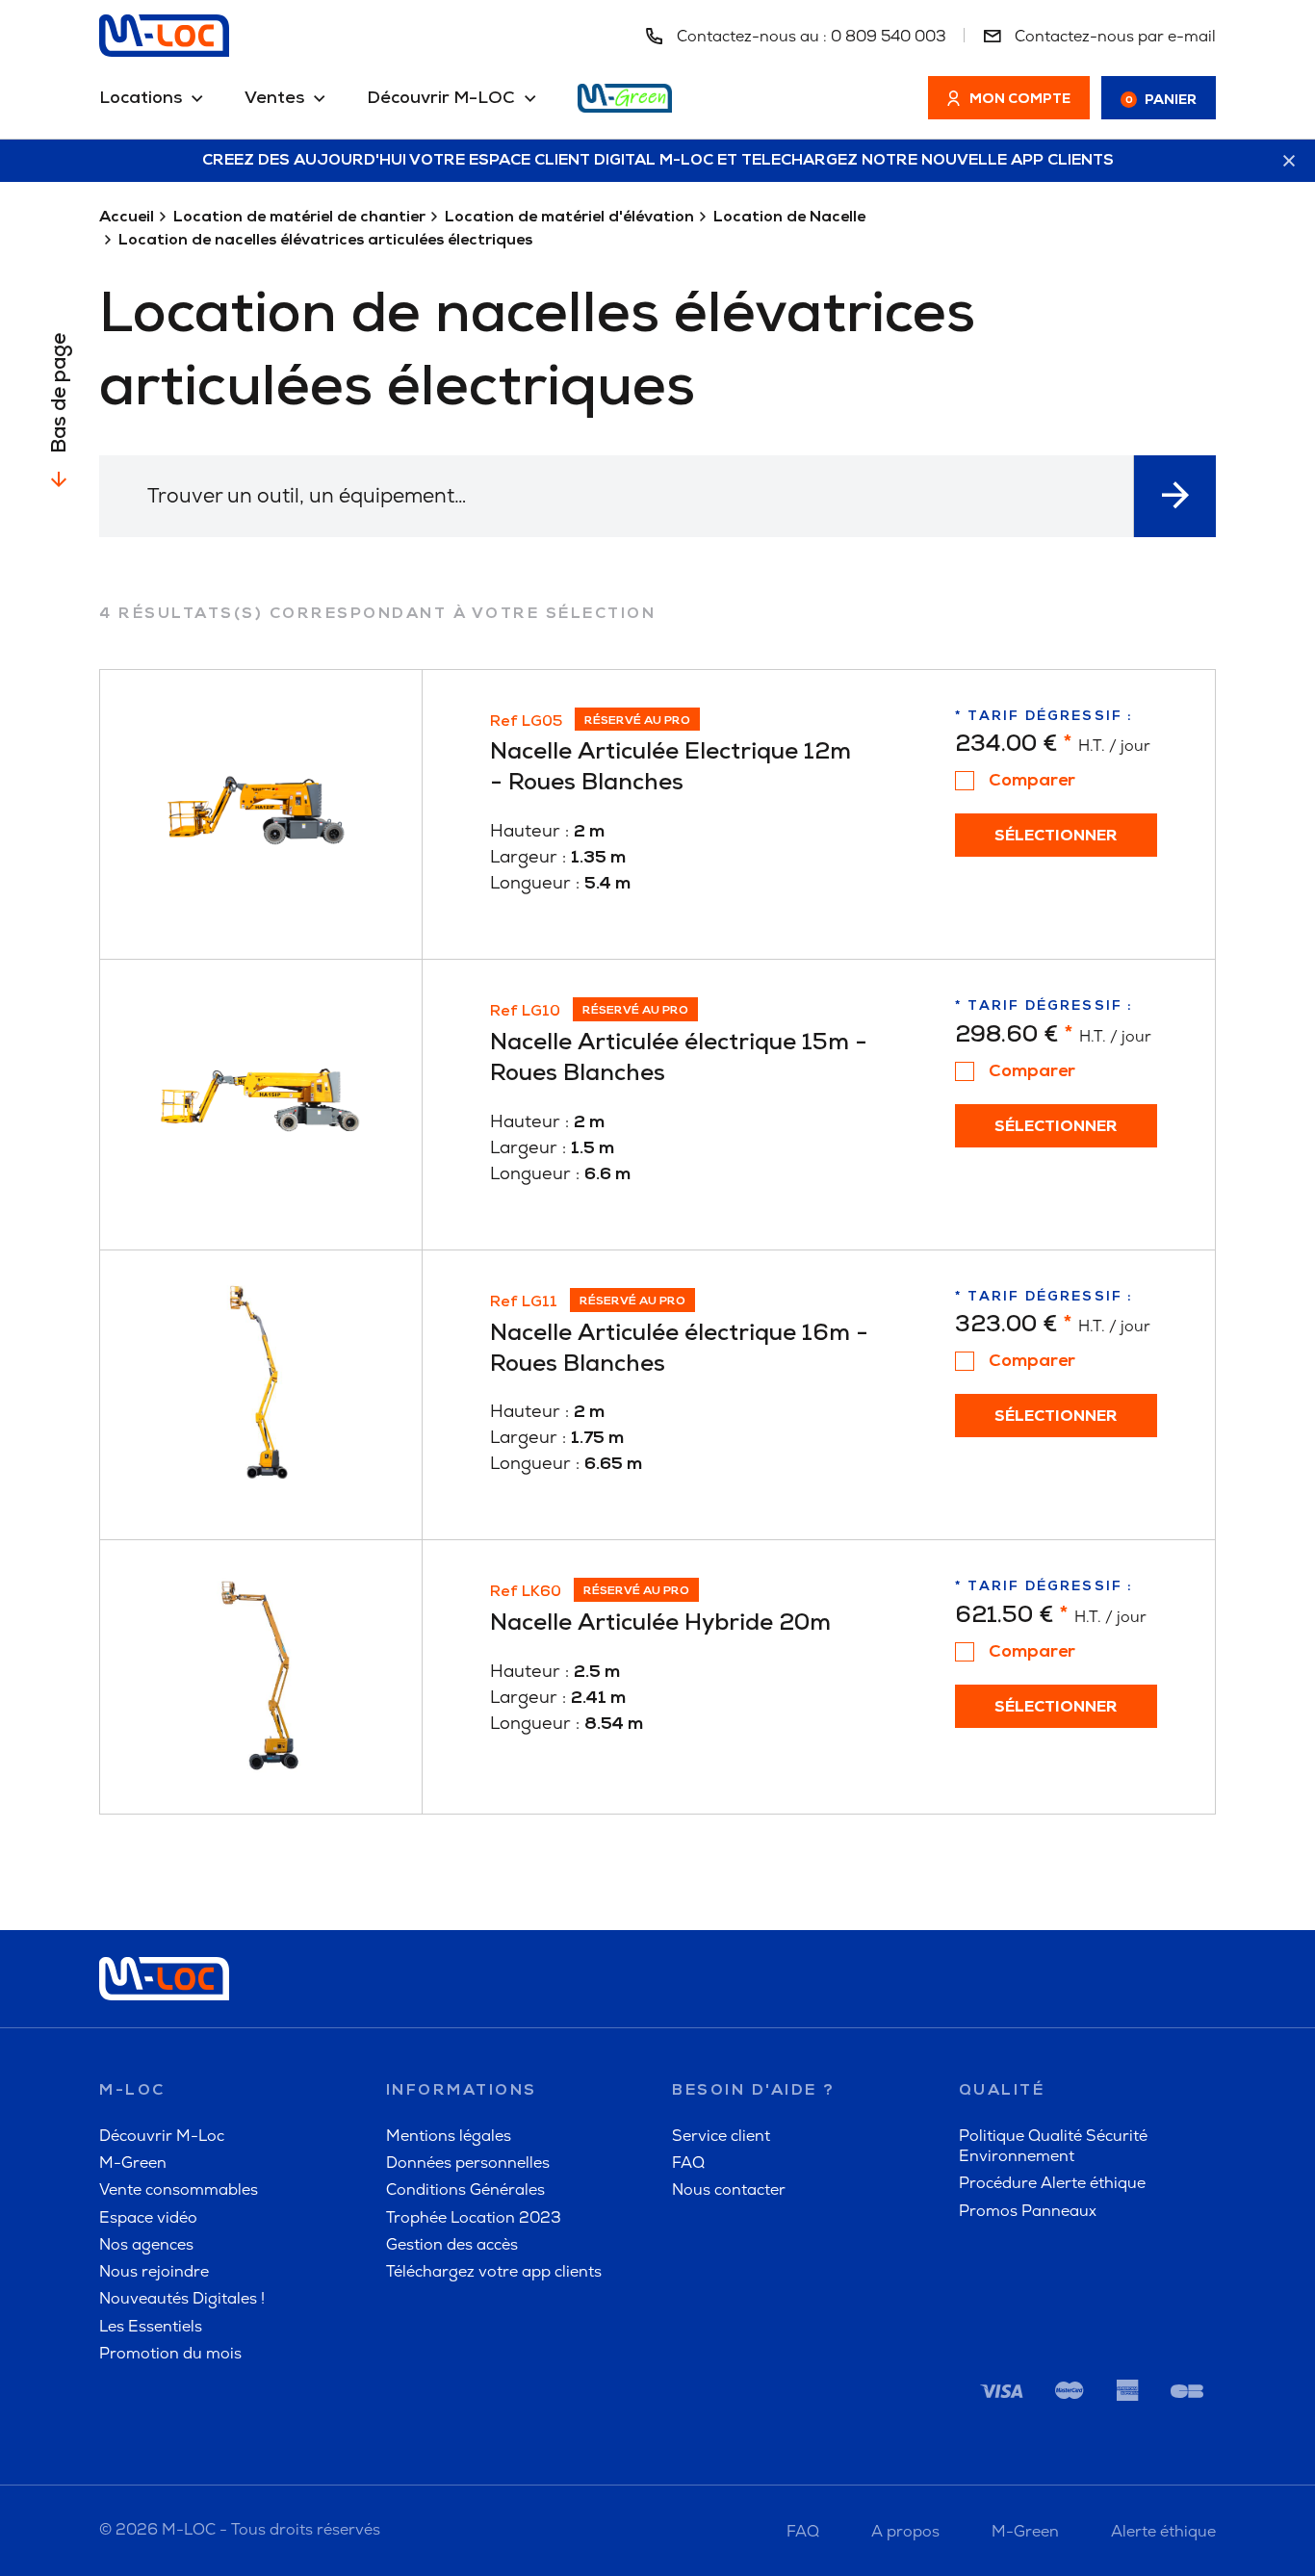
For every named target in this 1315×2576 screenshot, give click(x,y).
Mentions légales (449, 2136)
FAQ (688, 2163)
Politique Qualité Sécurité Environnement (1053, 2146)
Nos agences (146, 2244)
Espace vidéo (148, 2217)
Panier (1161, 101)
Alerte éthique (1163, 2531)
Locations (141, 99)
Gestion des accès (452, 2244)
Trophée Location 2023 (474, 2217)
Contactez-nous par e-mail (1113, 36)
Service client (721, 2136)
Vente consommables (179, 2190)
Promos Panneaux (1028, 2211)
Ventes (274, 99)
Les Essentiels (151, 2326)
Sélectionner (1056, 837)
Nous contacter (729, 2190)
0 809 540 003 (889, 36)
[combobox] (617, 496)
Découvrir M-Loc (162, 2136)
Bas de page (60, 393)
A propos (905, 2531)
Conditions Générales (465, 2190)
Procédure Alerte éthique (1052, 2183)
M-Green (133, 2163)
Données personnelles (468, 2163)
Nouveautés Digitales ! (182, 2298)
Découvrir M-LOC (441, 99)
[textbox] (616, 495)
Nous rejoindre (154, 2271)
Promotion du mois (170, 2353)
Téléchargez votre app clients (494, 2271)
